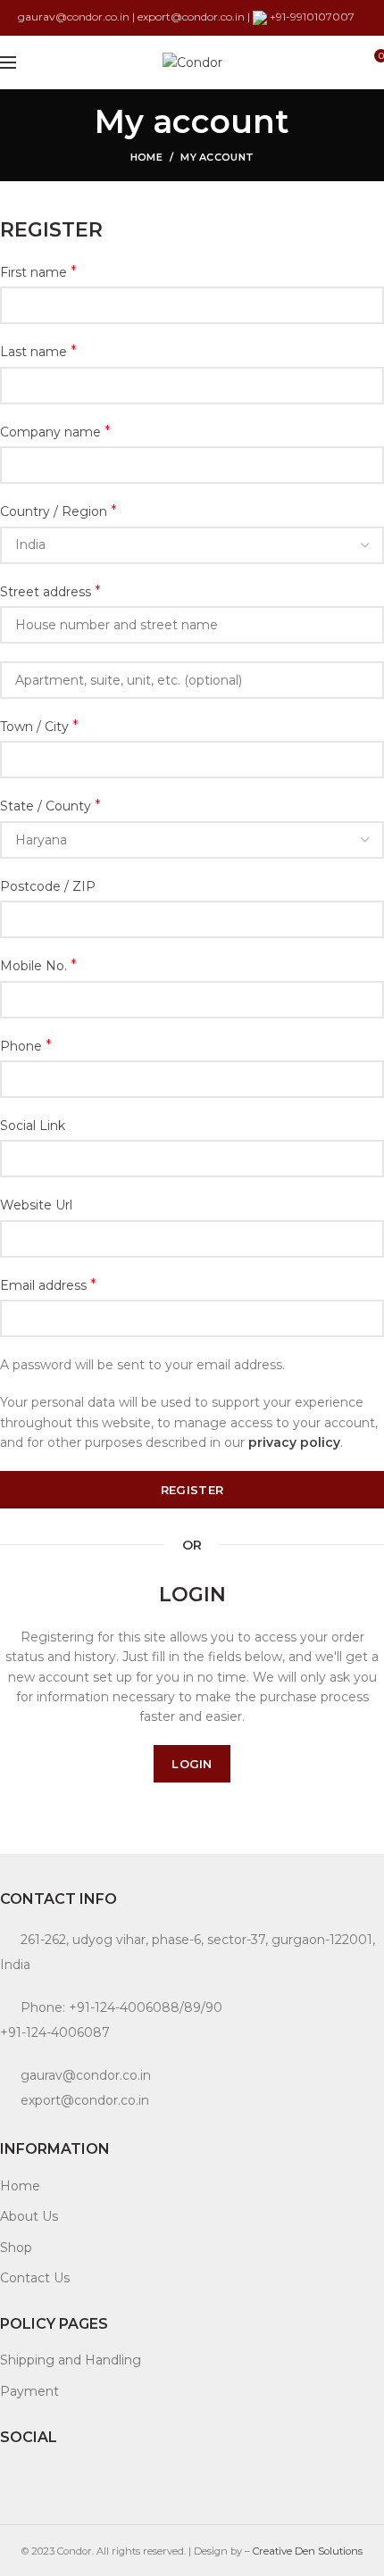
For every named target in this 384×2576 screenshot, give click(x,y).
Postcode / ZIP (48, 886)
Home (146, 157)
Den (306, 2551)
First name (38, 272)
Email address (48, 1285)
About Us (29, 2216)
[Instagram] (11, 2477)
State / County (50, 806)
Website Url (36, 1205)
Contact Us (35, 2278)
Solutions (340, 2551)
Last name (38, 351)
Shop (16, 2248)
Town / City (39, 726)
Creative (274, 2551)
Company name (55, 432)
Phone (26, 1046)
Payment (29, 2391)
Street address (50, 591)
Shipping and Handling (71, 2360)
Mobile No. (38, 965)
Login (192, 1764)
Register (192, 1490)
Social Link (33, 1126)
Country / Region (58, 511)
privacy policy (294, 1442)
